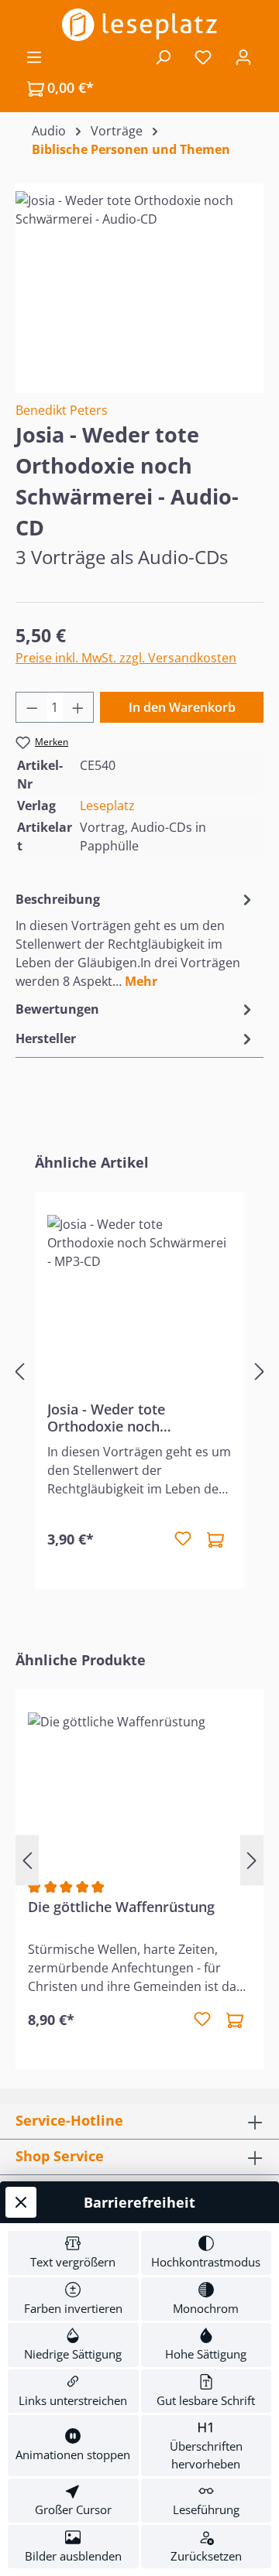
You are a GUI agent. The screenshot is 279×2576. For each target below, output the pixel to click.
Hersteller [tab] (46, 1038)
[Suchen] (163, 56)
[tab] (136, 939)
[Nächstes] (260, 1371)
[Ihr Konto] (243, 56)
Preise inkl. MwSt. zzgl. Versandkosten (126, 658)
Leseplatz (107, 806)
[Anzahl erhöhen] (78, 707)
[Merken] (183, 1539)
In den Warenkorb (182, 707)
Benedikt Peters (62, 410)
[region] (139, 278)
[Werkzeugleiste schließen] (21, 2202)
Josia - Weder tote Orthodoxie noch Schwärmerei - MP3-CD (124, 1418)
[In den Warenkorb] (215, 1539)
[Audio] (139, 278)
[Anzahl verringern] (32, 707)
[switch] (73, 2253)
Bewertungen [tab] (57, 1009)
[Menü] (34, 56)
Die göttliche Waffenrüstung (121, 1907)
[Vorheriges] (19, 1371)
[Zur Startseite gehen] (139, 25)
